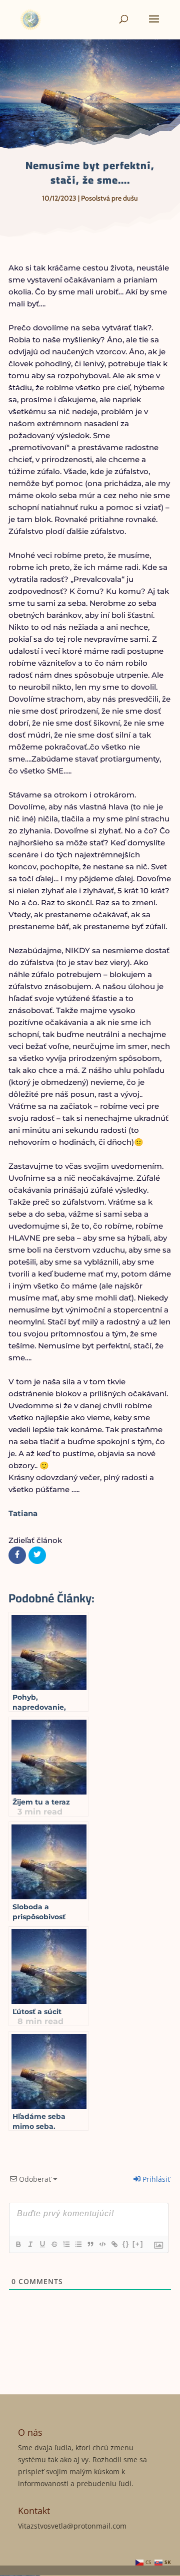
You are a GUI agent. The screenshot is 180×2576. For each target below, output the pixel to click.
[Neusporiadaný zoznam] (78, 2244)
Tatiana (23, 1513)
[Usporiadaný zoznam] (66, 2244)
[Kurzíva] (30, 2244)
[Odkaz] (114, 2244)
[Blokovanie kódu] (102, 2244)
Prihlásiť (155, 2179)
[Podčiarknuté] (42, 2244)
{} (126, 2244)
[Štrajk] (54, 2244)
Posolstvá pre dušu (109, 198)
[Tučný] (18, 2244)
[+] (138, 2244)
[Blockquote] (90, 2244)
